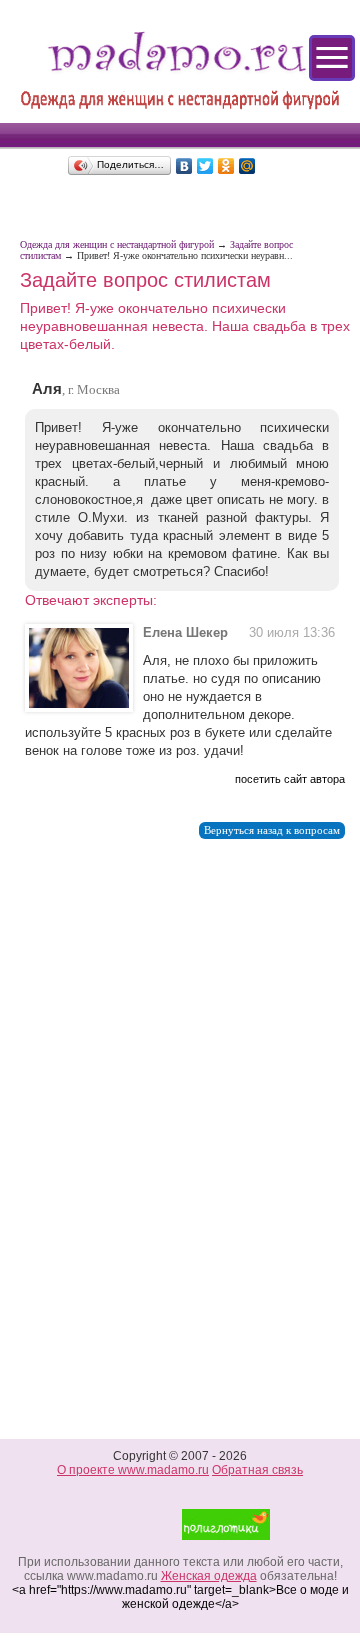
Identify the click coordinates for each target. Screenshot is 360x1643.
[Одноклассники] (226, 166)
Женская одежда (209, 1576)
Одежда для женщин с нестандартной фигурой (117, 244)
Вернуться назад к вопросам (272, 830)
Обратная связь (257, 1470)
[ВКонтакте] (184, 166)
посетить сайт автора (290, 779)
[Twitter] (205, 166)
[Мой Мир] (247, 166)
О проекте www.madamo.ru (133, 1470)
